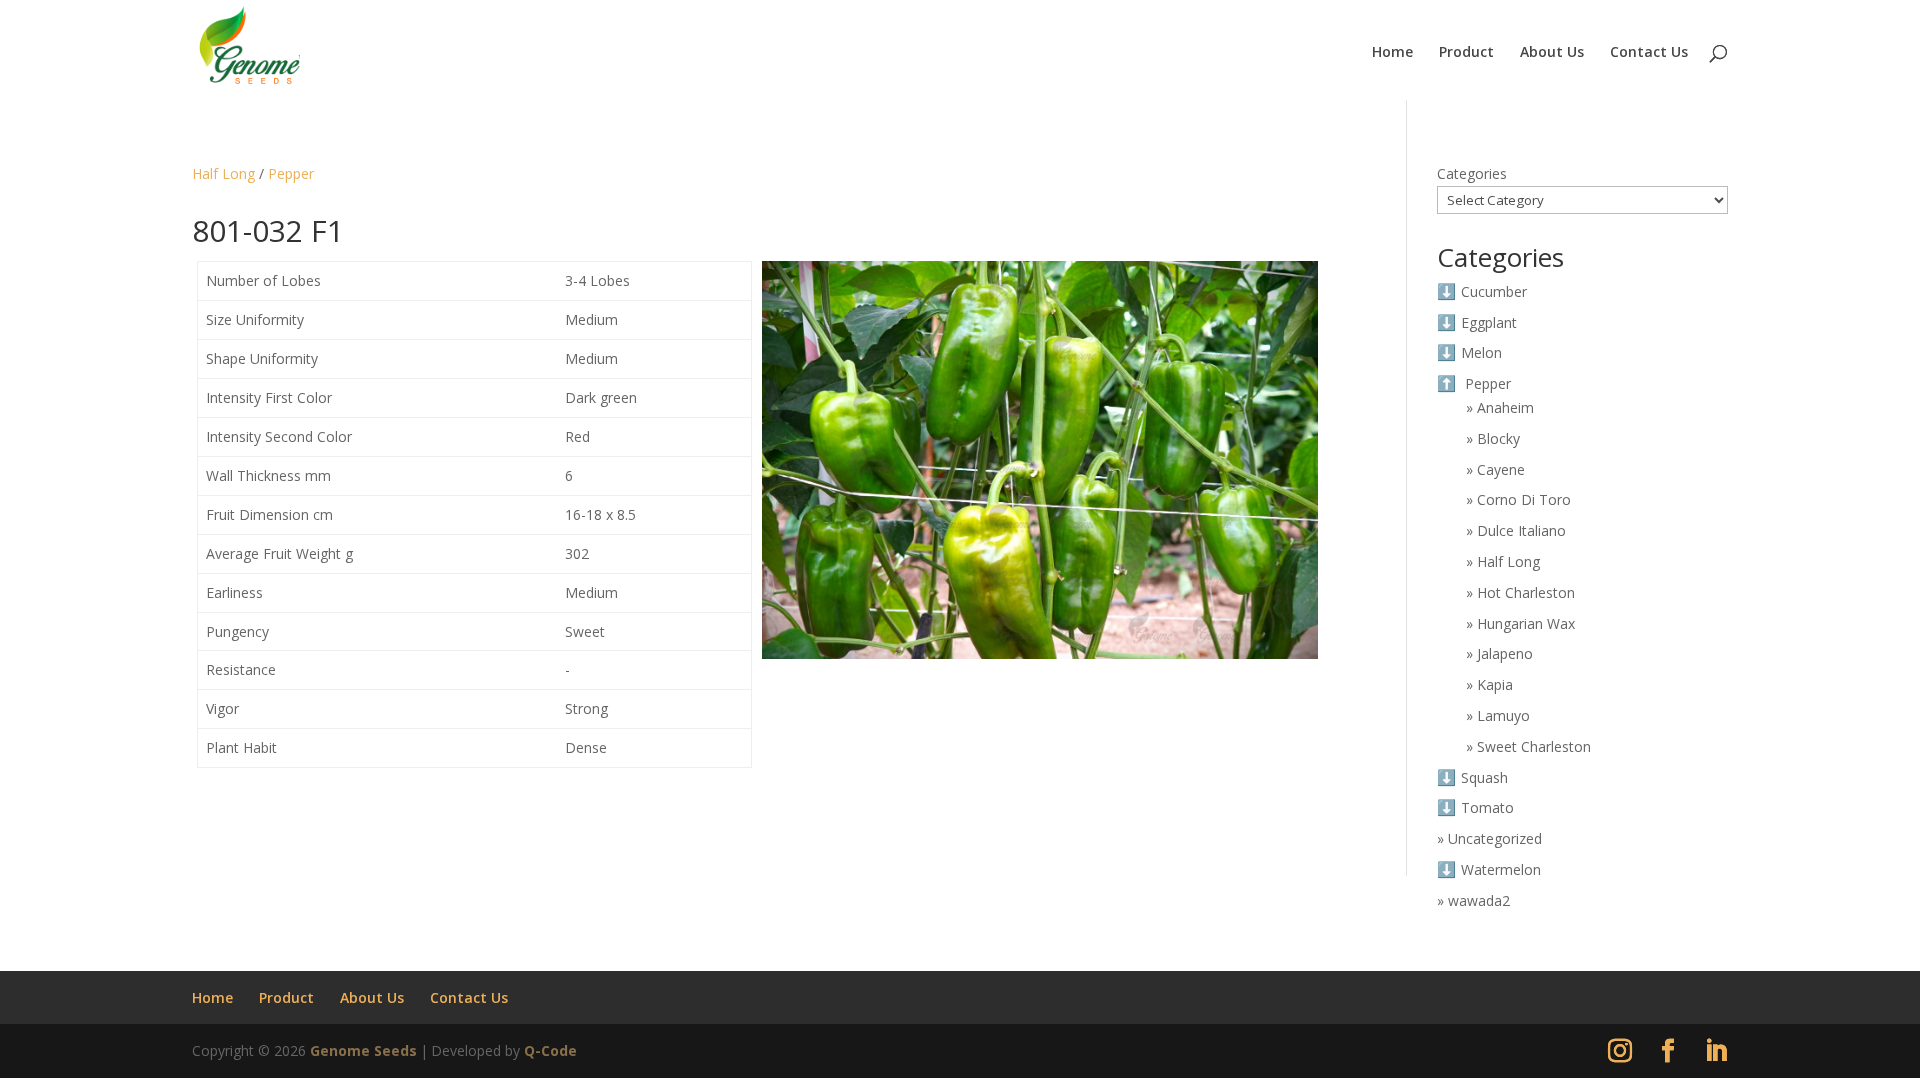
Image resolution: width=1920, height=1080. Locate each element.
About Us (1552, 53)
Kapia (1495, 684)
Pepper (291, 173)
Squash (1484, 777)
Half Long (223, 173)
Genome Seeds (363, 1050)
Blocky (1498, 438)
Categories (1472, 173)
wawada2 (1479, 900)
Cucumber (1494, 291)
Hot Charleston (1526, 592)
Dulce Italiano (1521, 530)
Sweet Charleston (1534, 746)
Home (1392, 53)
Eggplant (1489, 322)
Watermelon (1501, 869)
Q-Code (550, 1050)
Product (1466, 53)
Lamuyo (1503, 715)
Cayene (1501, 469)
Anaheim (1505, 407)
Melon (1481, 352)
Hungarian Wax (1526, 623)
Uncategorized (1495, 838)
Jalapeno (1505, 653)
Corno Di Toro (1524, 499)
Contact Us (1649, 53)
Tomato (1487, 807)
